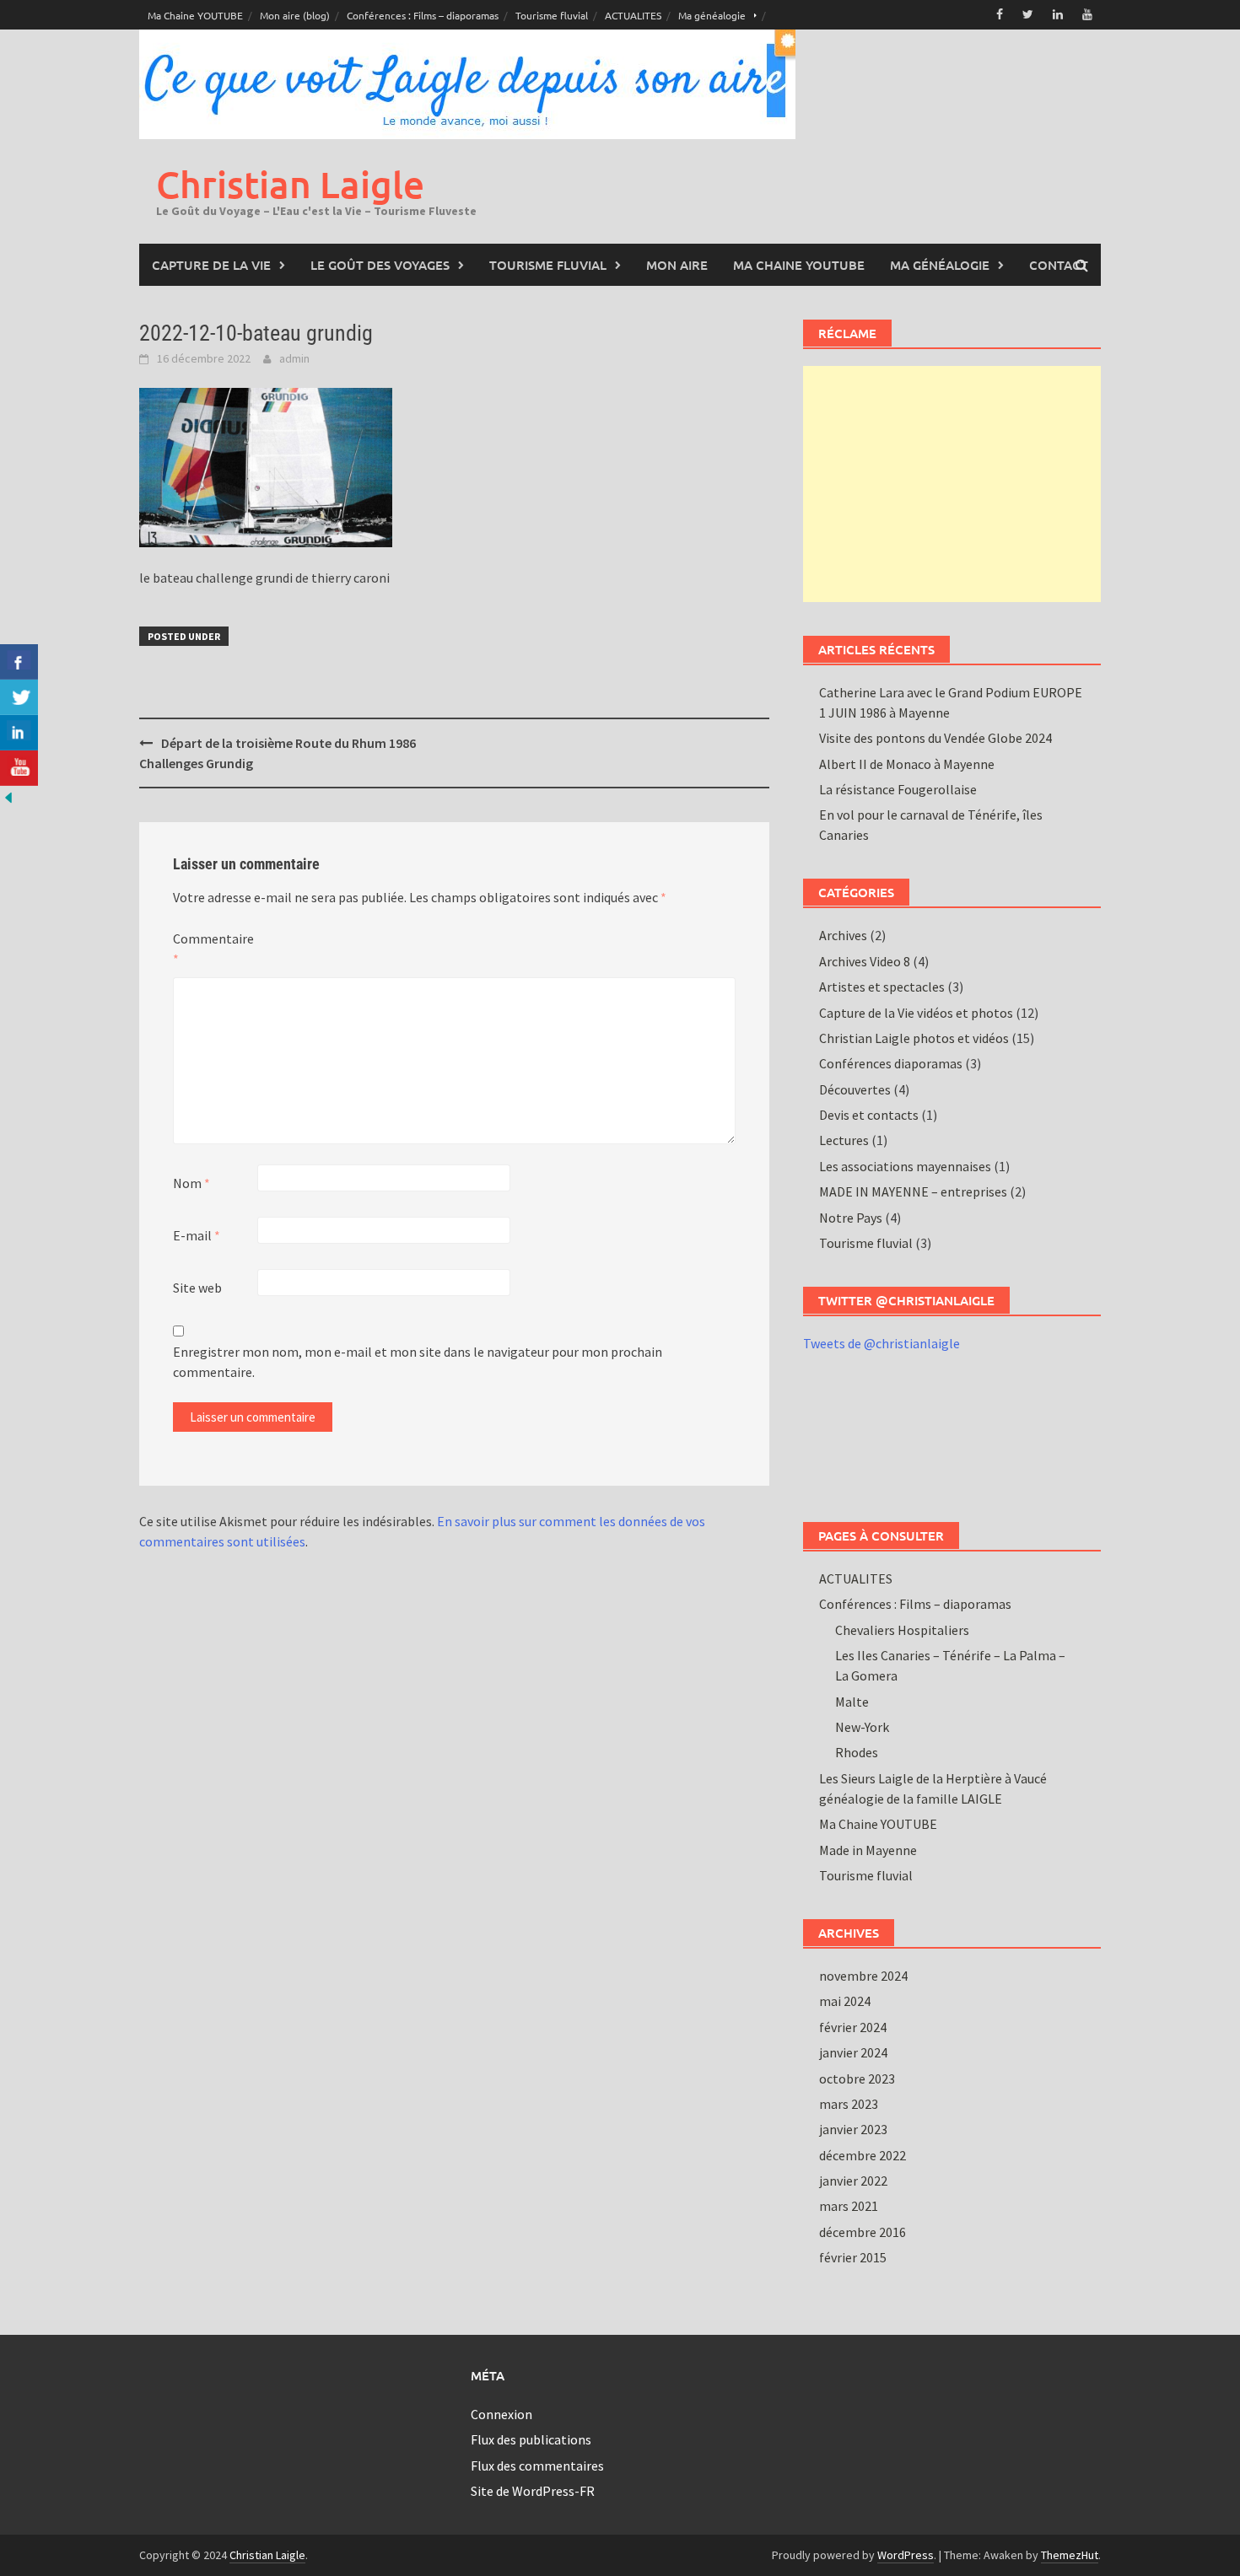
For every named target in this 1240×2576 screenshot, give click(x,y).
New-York (862, 1727)
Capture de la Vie (211, 265)
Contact (1059, 265)
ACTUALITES (633, 15)
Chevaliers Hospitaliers (902, 1630)
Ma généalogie (712, 15)
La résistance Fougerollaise (898, 789)
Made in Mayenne (868, 1850)
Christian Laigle (290, 184)
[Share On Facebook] (19, 662)
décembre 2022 (863, 2155)
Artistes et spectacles (882, 987)
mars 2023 (849, 2104)
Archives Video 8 (865, 961)
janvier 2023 (853, 2129)
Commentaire (213, 949)
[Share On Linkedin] (19, 733)
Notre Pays (851, 1218)
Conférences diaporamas (891, 1063)
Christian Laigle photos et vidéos (914, 1038)
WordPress (906, 2555)
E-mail (197, 1235)
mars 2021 (849, 2206)
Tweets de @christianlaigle (881, 1343)
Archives (843, 935)
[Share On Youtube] (19, 768)
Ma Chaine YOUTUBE (195, 15)
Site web (197, 1288)
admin (294, 358)
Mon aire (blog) (295, 15)
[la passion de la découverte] (8, 796)
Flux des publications (531, 2439)
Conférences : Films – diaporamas (423, 15)
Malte (852, 1702)
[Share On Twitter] (19, 697)
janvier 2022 (853, 2181)
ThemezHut (1070, 2555)
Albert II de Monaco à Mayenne (907, 764)
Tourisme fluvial (552, 15)
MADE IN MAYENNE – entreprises (913, 1191)
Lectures (844, 1140)
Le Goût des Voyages (380, 265)
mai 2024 (845, 2001)
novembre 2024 (863, 1976)
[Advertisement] (952, 484)
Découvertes (855, 1089)
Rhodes (857, 1752)
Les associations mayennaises (905, 1166)
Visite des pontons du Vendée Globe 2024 (935, 738)
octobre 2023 (857, 2079)
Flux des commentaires (537, 2466)
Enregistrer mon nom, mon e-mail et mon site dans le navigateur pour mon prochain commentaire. (418, 1362)
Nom (191, 1183)
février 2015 (853, 2257)
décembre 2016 (863, 2232)
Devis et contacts (869, 1115)
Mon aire (677, 265)
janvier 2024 (853, 2052)
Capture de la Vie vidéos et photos (916, 1013)
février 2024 (853, 2027)
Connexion (501, 2414)
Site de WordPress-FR (533, 2491)
